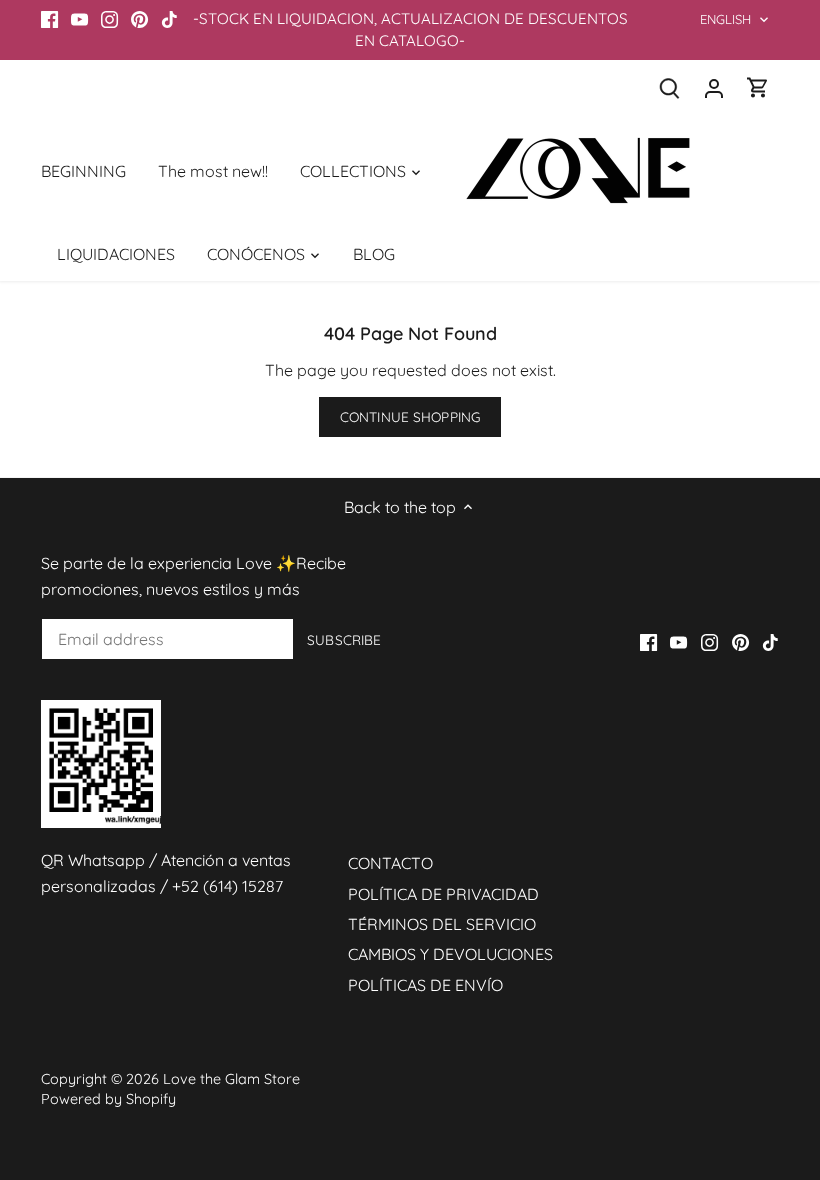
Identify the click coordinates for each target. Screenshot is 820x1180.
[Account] (714, 87)
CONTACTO (390, 863)
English (726, 19)
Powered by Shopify (108, 1099)
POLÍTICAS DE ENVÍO (425, 985)
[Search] (670, 87)
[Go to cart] (758, 87)
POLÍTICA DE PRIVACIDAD (443, 894)
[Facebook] (49, 19)
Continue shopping (410, 416)
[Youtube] (79, 19)
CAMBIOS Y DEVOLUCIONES (450, 954)
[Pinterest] (139, 19)
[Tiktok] (169, 19)
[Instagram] (109, 19)
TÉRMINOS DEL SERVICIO (442, 924)
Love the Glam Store (231, 1079)
